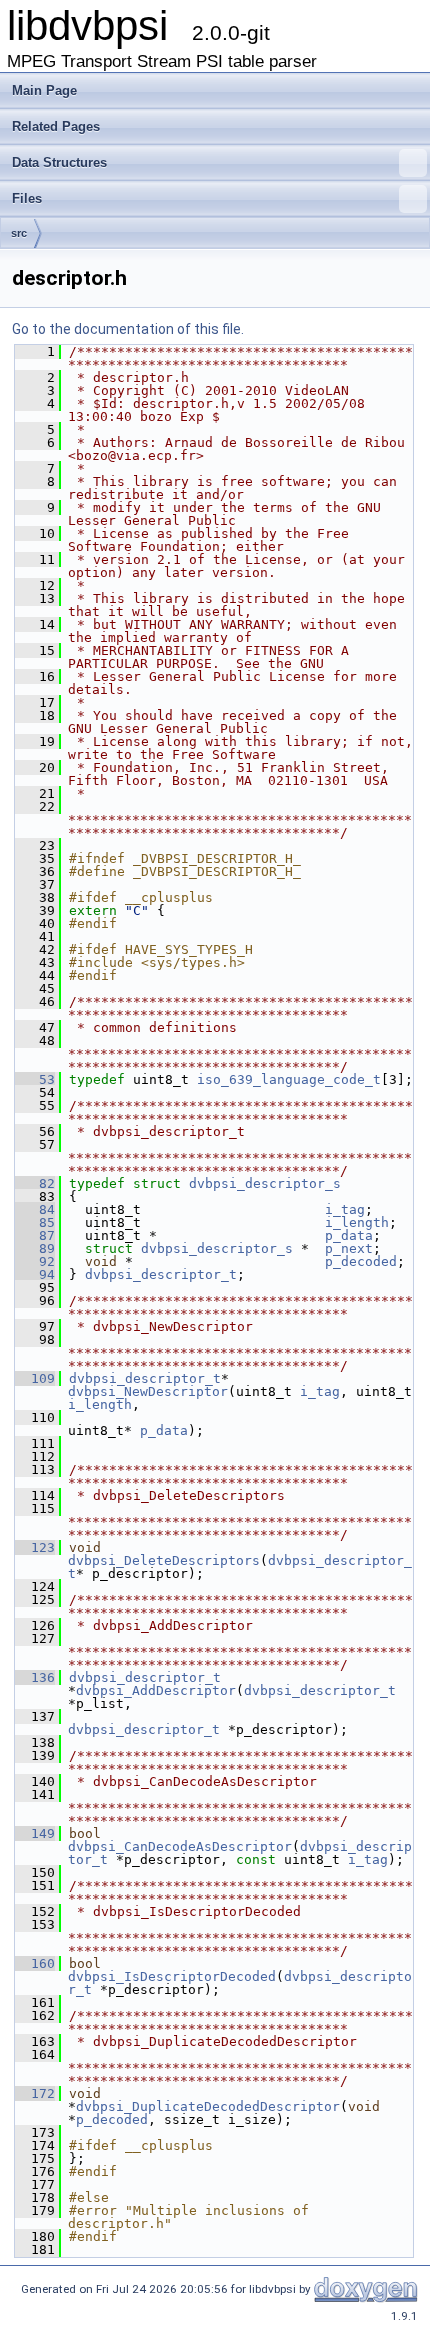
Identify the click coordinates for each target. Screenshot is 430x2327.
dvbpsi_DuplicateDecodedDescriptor (208, 2106)
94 (35, 1274)
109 (35, 1378)
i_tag (345, 1209)
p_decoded (361, 1261)
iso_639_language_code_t (289, 1079)
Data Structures (59, 162)
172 (35, 2093)
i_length (357, 1222)
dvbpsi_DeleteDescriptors (164, 1560)
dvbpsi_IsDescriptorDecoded (172, 1976)
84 (35, 1209)
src (19, 233)
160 (35, 1963)
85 (35, 1222)
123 (35, 1547)
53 (35, 1079)
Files (27, 198)
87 (35, 1235)
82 (35, 1183)
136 (35, 1677)
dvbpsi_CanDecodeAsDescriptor (180, 1846)
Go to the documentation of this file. (128, 329)
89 (35, 1248)
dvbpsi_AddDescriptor (156, 1690)
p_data (349, 1235)
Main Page (44, 90)
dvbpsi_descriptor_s (265, 1183)
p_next (349, 1248)
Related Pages (56, 126)
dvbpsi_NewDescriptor (148, 1391)
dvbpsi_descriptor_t (161, 1274)
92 (35, 1261)
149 (35, 1833)
